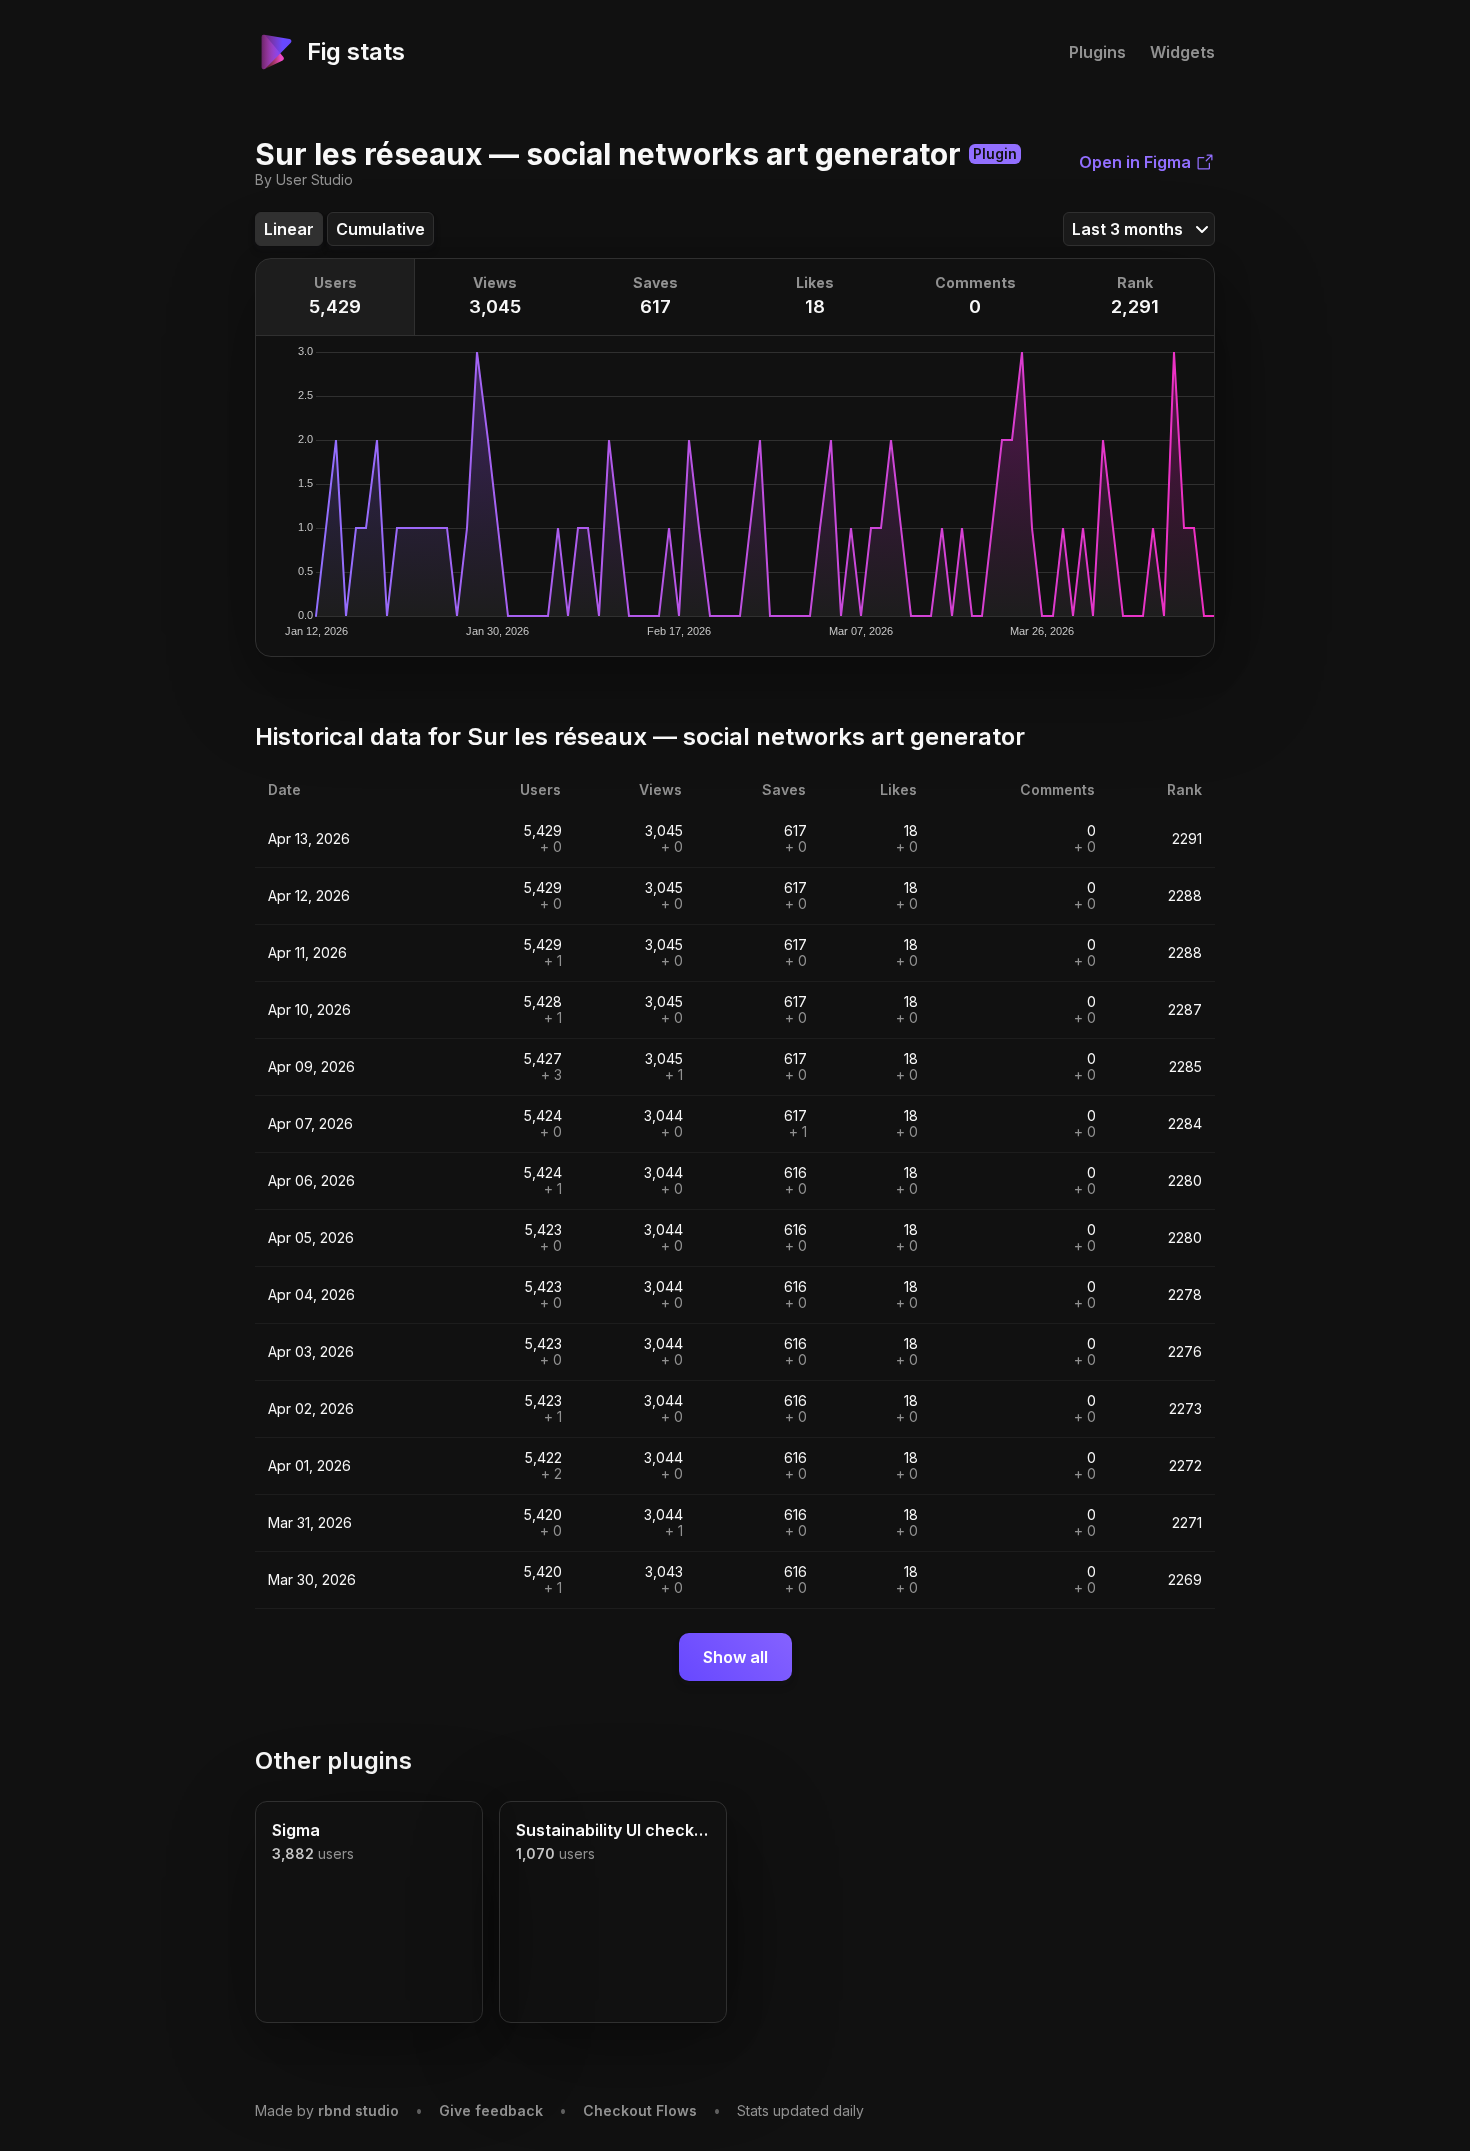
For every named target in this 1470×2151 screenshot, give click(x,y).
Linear (289, 229)
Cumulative (380, 229)
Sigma (296, 1830)
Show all (735, 1657)
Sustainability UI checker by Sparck (613, 1830)
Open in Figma (1135, 162)
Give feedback (491, 2110)
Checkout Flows (640, 2110)
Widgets (1182, 52)
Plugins (1097, 52)
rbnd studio (358, 2110)
